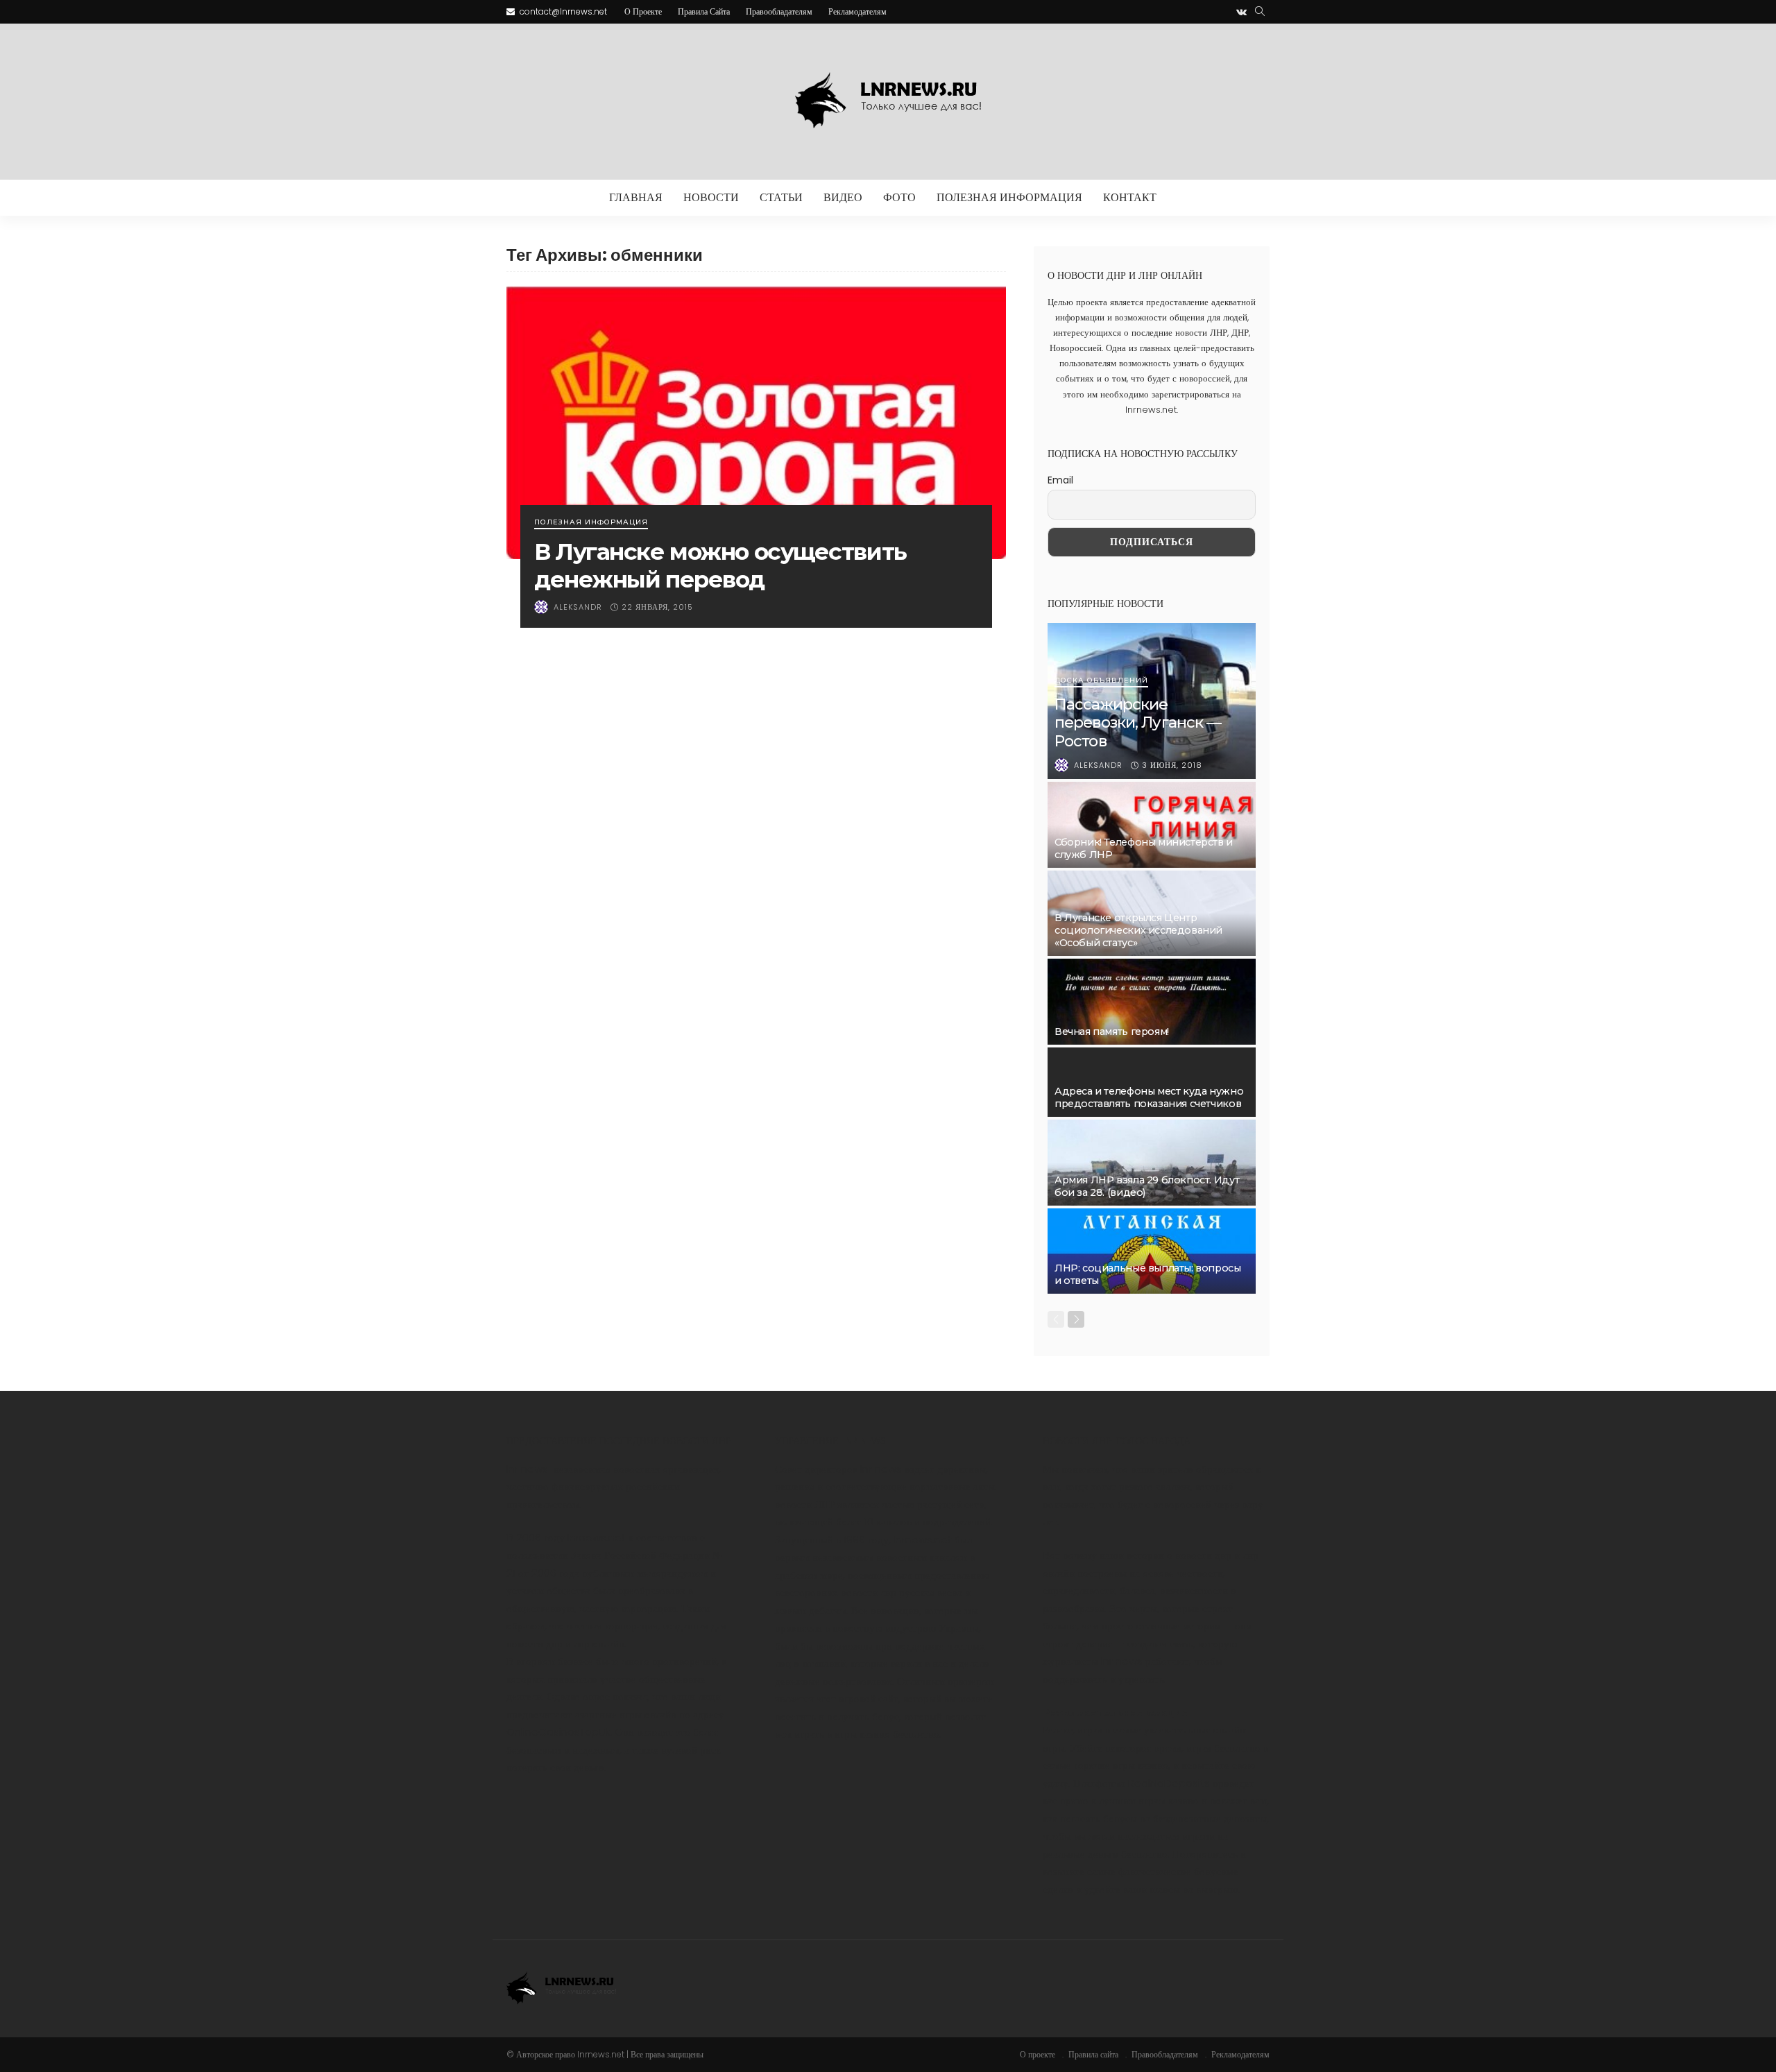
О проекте (643, 11)
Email (1060, 480)
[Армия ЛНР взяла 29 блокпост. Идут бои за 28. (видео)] (1152, 1163)
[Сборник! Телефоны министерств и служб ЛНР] (1152, 825)
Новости (711, 197)
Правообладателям (779, 11)
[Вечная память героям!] (1152, 1002)
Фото (899, 197)
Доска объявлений (1101, 681)
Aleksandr (578, 607)
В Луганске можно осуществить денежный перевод (720, 565)
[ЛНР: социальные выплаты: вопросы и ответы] (1152, 1251)
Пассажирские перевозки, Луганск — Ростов (1138, 723)
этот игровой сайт (857, 1698)
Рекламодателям (857, 11)
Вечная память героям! (1112, 1031)
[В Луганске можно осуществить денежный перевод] (756, 422)
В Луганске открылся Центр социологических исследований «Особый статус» (1138, 930)
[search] (1260, 12)
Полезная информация (1009, 197)
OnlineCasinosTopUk (558, 1732)
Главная (636, 197)
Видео (843, 197)
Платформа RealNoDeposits (1142, 1783)
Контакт (1130, 197)
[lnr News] (888, 102)
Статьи (781, 197)
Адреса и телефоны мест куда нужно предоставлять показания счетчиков (1149, 1097)
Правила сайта (704, 11)
